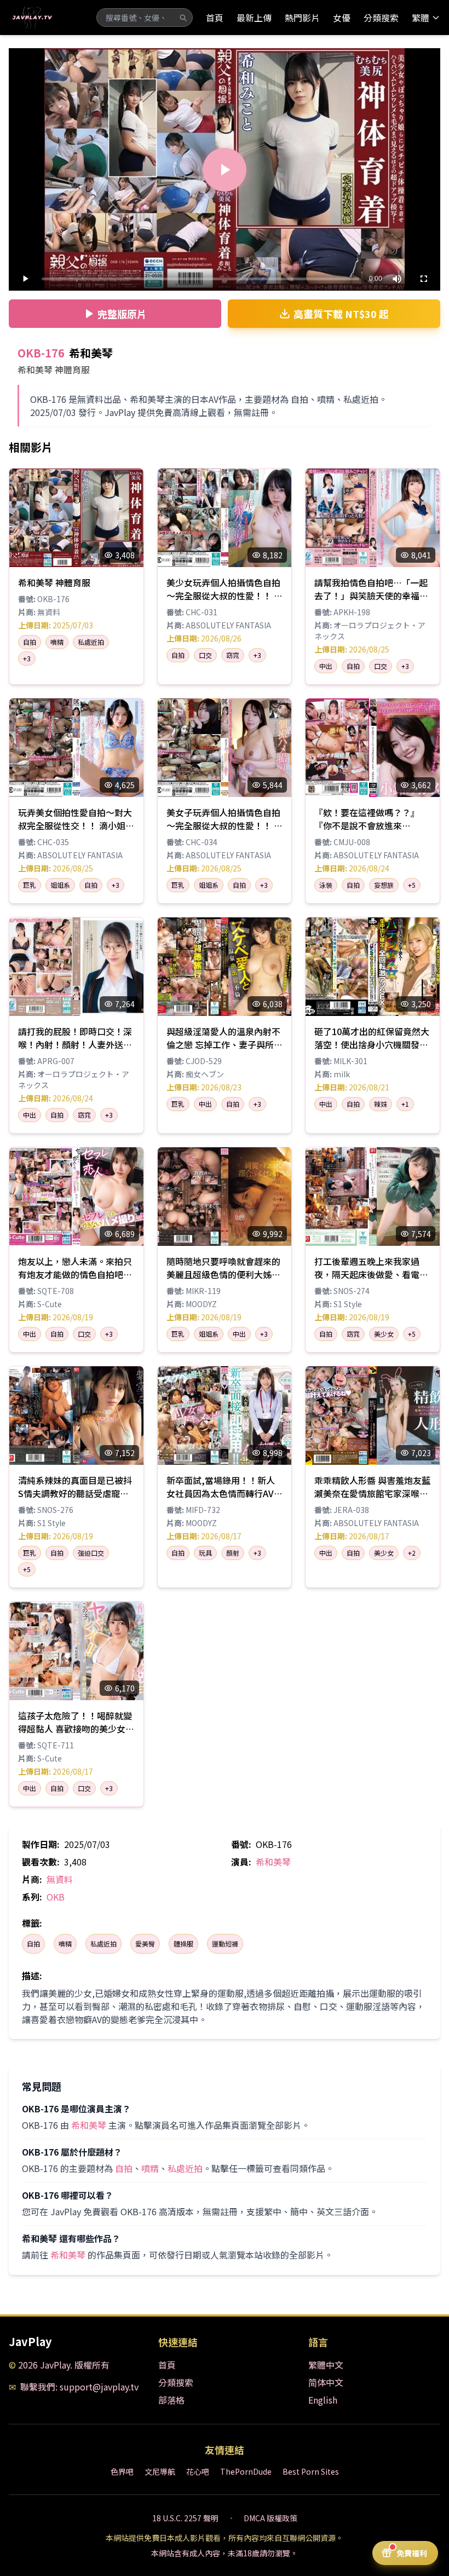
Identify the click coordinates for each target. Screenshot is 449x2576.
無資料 (60, 1879)
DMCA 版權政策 (270, 2518)
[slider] (200, 279)
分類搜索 (381, 18)
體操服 (183, 1943)
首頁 (215, 18)
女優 (342, 18)
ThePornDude (246, 2471)
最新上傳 (254, 18)
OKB (56, 1897)
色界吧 (122, 2471)
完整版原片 (122, 314)
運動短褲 (225, 1943)
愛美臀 (145, 1943)
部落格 (171, 2400)
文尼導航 (160, 2471)
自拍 (33, 1943)
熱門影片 (302, 18)
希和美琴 (273, 1862)
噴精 (65, 1943)
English (323, 2400)
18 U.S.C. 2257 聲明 (185, 2518)
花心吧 (198, 2471)
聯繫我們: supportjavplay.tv (79, 2387)
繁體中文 (326, 2365)
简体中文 (326, 2382)
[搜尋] (183, 18)
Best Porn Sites (311, 2471)
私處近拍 (103, 1943)
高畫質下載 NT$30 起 (341, 314)
